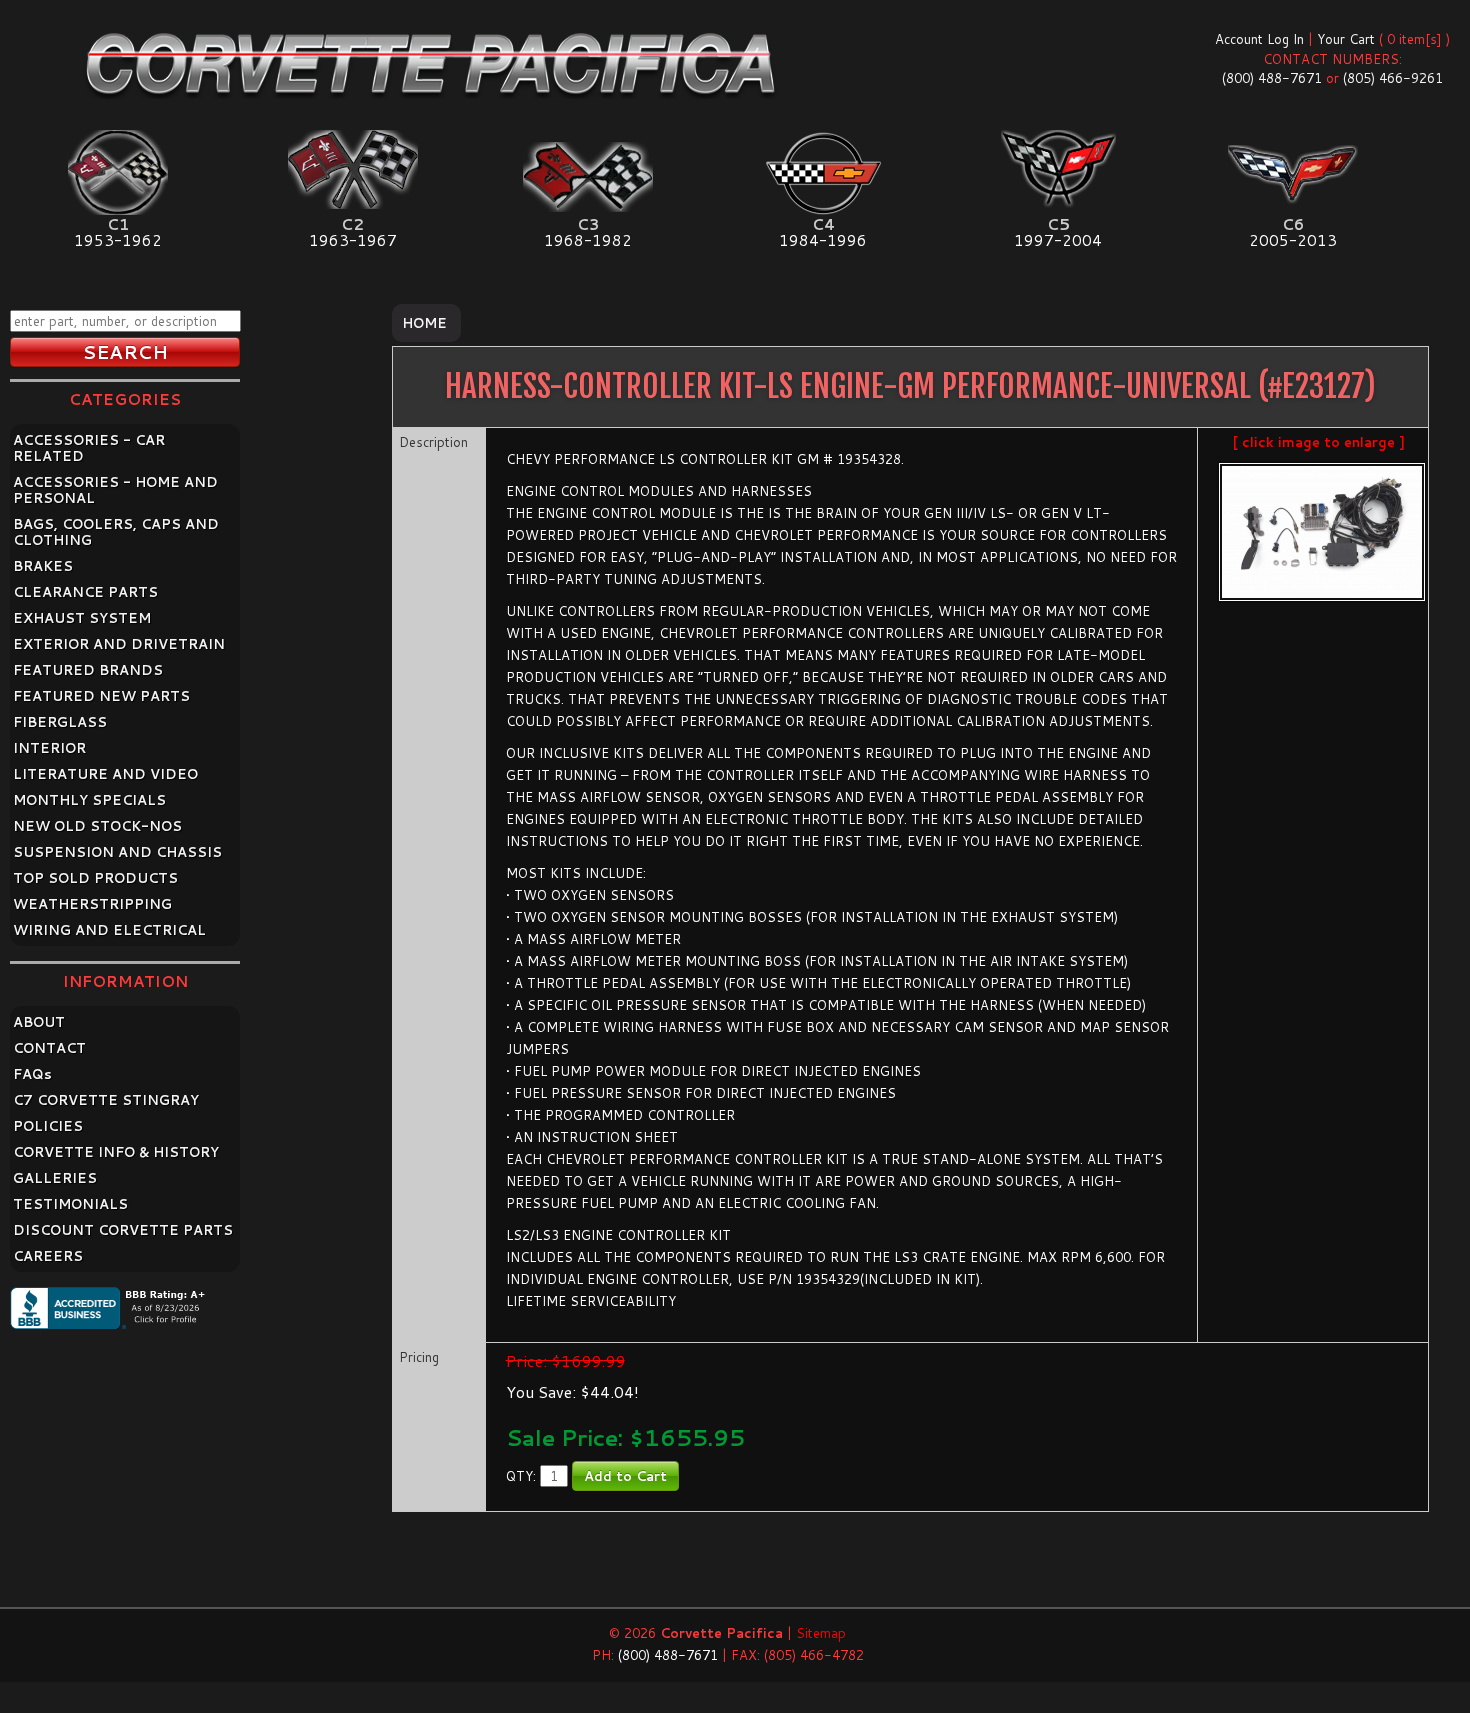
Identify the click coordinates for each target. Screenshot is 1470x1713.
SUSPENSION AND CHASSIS (117, 852)
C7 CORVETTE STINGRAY (106, 1100)
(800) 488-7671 (1272, 78)
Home (424, 323)
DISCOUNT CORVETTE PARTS (123, 1230)
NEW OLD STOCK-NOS (97, 826)
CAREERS (48, 1256)
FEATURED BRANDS (88, 670)
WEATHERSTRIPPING (92, 904)
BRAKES (43, 566)
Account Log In (1259, 39)
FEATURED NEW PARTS (101, 696)
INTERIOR (49, 748)
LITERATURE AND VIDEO (105, 774)
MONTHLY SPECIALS (89, 800)
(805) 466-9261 (1393, 78)
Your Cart (1346, 39)
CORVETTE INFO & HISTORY (116, 1152)
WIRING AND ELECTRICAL (109, 930)
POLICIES (48, 1126)
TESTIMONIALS (70, 1204)
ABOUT (39, 1022)
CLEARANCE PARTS (85, 592)
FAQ (32, 1074)
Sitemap (821, 1633)
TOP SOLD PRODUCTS (95, 878)
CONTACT (49, 1048)
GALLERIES (55, 1178)
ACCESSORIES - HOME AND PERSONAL (115, 490)
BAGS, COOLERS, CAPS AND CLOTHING (116, 532)
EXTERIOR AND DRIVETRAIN (119, 644)
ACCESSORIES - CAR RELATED (89, 448)
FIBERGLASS (60, 722)
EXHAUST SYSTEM (82, 618)
